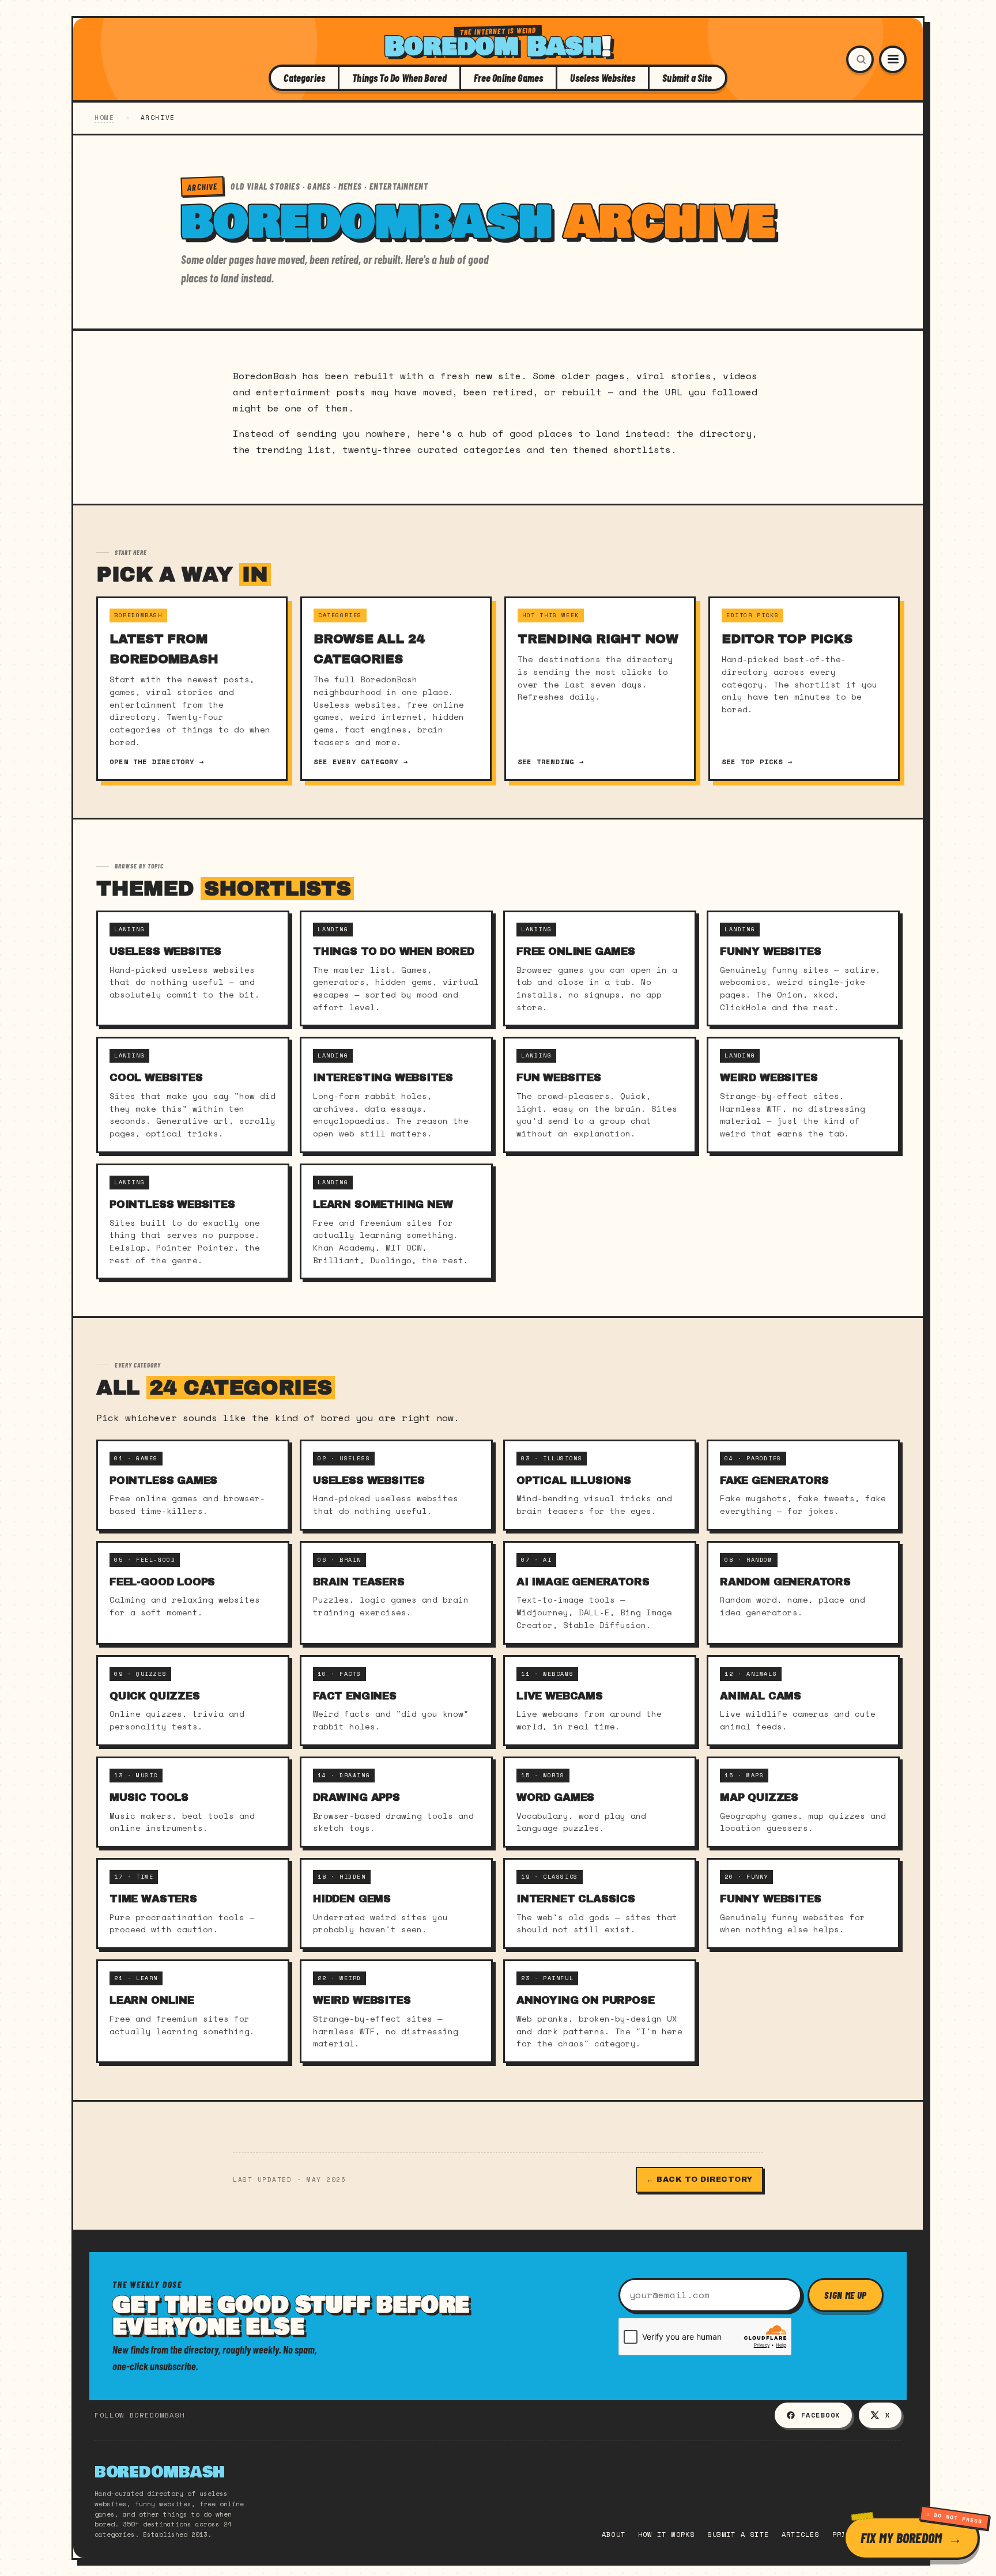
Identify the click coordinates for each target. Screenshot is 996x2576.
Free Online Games (508, 78)
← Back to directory (699, 2180)
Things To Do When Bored (399, 78)
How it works (666, 2534)
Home (104, 118)
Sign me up (846, 2295)
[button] (860, 59)
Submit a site (738, 2534)
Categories (304, 78)
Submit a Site (687, 78)
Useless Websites (603, 78)
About (614, 2534)
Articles (801, 2534)
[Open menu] (893, 59)
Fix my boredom (901, 2538)
